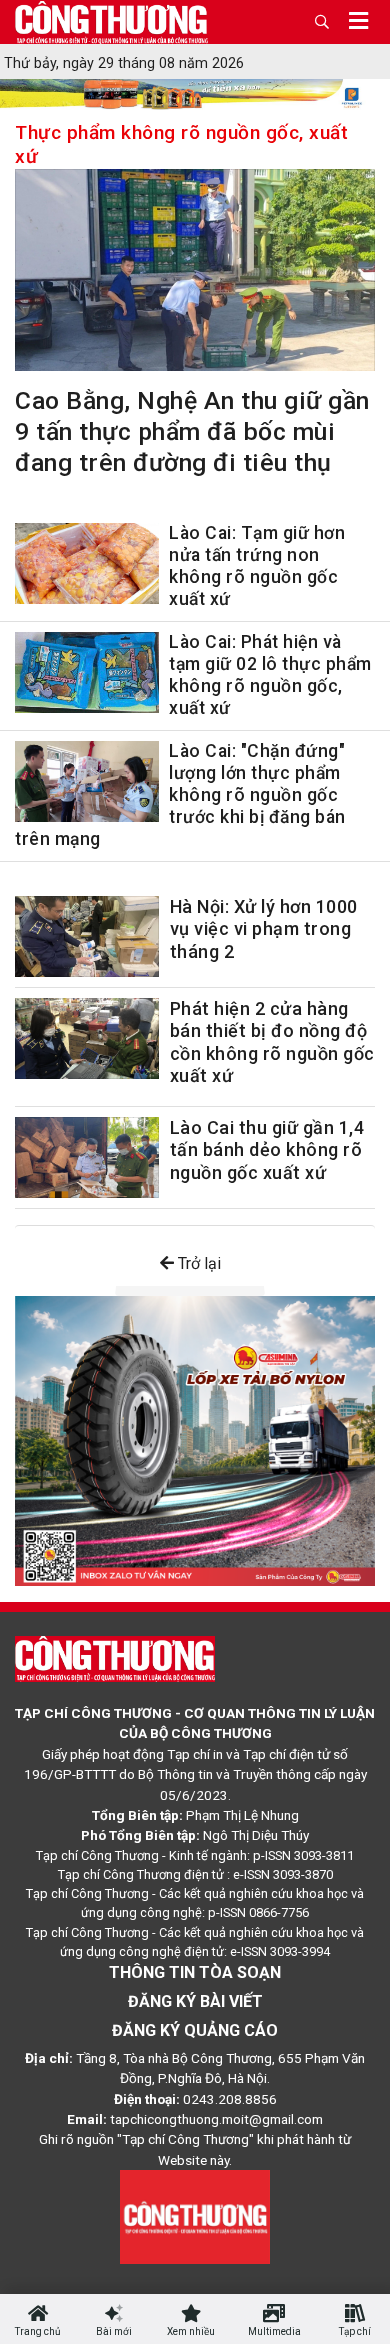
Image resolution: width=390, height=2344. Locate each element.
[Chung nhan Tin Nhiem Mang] (195, 2216)
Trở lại (197, 1263)
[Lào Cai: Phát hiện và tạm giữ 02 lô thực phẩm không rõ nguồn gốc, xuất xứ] (87, 676)
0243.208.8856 (230, 2099)
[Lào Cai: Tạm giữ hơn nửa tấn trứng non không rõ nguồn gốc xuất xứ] (87, 567)
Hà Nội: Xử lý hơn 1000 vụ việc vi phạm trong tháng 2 (264, 929)
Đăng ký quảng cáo (195, 2030)
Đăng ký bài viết (195, 2001)
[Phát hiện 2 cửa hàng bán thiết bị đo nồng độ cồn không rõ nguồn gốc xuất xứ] (87, 1038)
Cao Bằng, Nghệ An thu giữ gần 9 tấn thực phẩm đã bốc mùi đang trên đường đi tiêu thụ (192, 431)
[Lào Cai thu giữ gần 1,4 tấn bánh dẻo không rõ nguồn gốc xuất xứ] (87, 1157)
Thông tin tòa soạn (195, 1972)
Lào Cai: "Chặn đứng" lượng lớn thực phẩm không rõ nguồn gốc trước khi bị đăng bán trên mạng (180, 795)
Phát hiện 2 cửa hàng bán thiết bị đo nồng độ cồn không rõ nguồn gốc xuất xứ (272, 1042)
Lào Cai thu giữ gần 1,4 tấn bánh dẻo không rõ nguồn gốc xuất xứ (267, 1150)
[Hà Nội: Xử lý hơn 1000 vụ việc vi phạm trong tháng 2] (87, 936)
